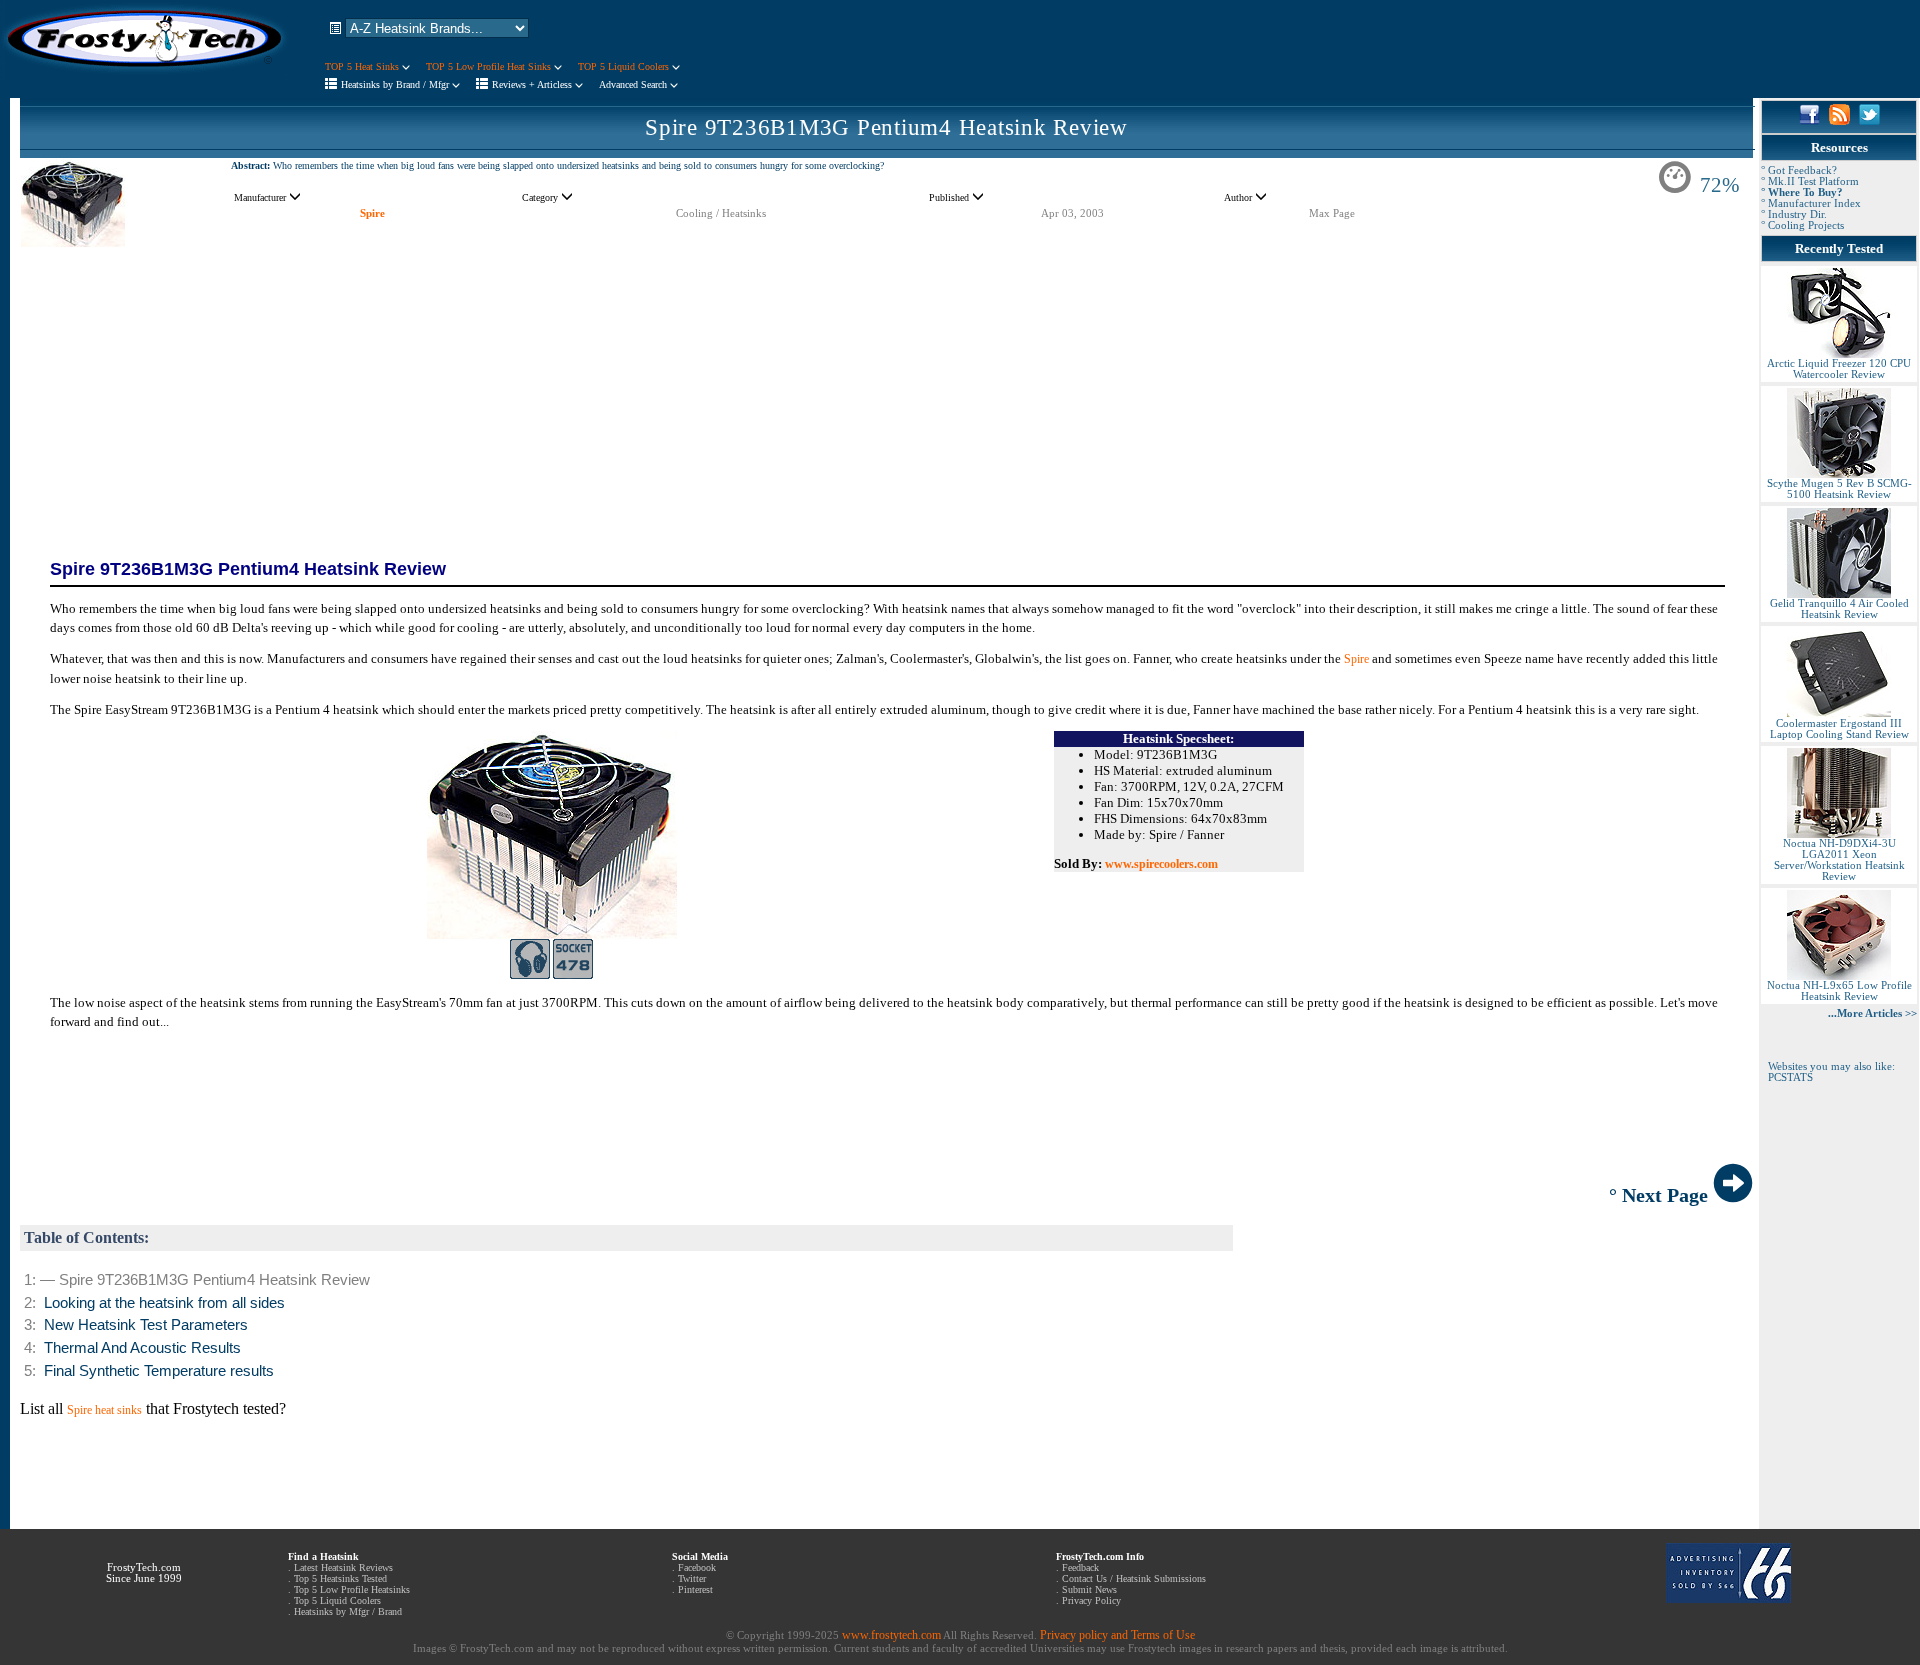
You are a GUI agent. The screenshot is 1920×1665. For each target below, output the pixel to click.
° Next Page (1661, 1195)
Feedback (1080, 1567)
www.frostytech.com (891, 1635)
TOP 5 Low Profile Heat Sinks (490, 66)
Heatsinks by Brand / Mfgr (396, 84)
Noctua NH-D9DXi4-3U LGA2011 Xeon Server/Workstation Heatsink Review (1839, 860)
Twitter (692, 1578)
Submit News (1089, 1589)
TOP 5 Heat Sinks (363, 66)
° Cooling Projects (1802, 225)
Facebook (697, 1567)
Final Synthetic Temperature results (159, 1371)
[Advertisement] (887, 390)
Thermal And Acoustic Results (142, 1348)
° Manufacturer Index (1811, 203)
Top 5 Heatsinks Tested (340, 1578)
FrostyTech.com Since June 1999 (144, 1573)
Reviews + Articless (533, 84)
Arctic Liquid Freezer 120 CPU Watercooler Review (1839, 369)
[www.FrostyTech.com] (145, 76)
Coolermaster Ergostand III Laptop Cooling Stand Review (1839, 729)
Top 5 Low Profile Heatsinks (352, 1589)
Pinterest (695, 1589)
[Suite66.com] (1728, 1599)
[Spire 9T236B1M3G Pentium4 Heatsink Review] (73, 245)
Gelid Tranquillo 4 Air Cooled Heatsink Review (1839, 609)
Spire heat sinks (104, 1410)
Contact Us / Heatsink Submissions (1134, 1578)
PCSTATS (1790, 1077)
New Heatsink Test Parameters (146, 1325)
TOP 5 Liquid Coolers (625, 66)
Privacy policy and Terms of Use (1117, 1635)
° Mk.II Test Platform (1810, 181)
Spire (372, 213)
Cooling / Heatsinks (721, 213)
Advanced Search (634, 84)
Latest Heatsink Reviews (343, 1567)
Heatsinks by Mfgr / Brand (348, 1611)
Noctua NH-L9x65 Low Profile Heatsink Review (1839, 991)
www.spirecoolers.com (1161, 864)
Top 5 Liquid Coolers (337, 1600)
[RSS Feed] (1839, 121)
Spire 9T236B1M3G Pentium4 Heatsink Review (886, 127)
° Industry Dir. (1794, 214)
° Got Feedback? (1799, 170)
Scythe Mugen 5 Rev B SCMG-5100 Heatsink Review (1839, 489)
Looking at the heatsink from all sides (164, 1303)
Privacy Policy (1091, 1600)
